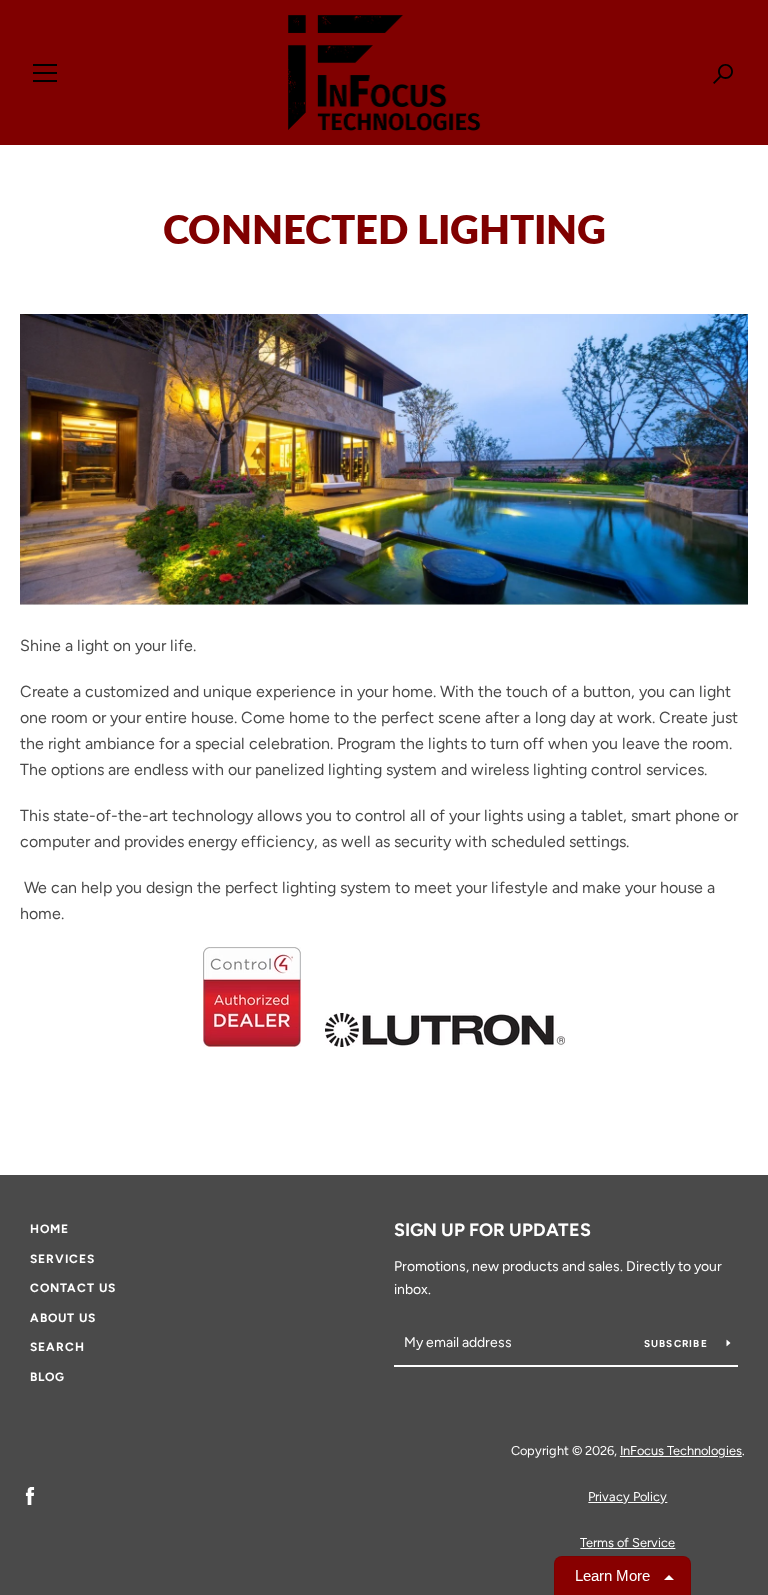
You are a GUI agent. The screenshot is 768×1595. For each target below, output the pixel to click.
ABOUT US (63, 1318)
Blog (47, 1377)
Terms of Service (627, 1542)
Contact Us (73, 1288)
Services (62, 1259)
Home (49, 1229)
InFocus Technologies (681, 1450)
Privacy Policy (627, 1496)
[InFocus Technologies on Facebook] (30, 1495)
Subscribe (678, 1343)
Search (57, 1347)
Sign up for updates (492, 1230)
